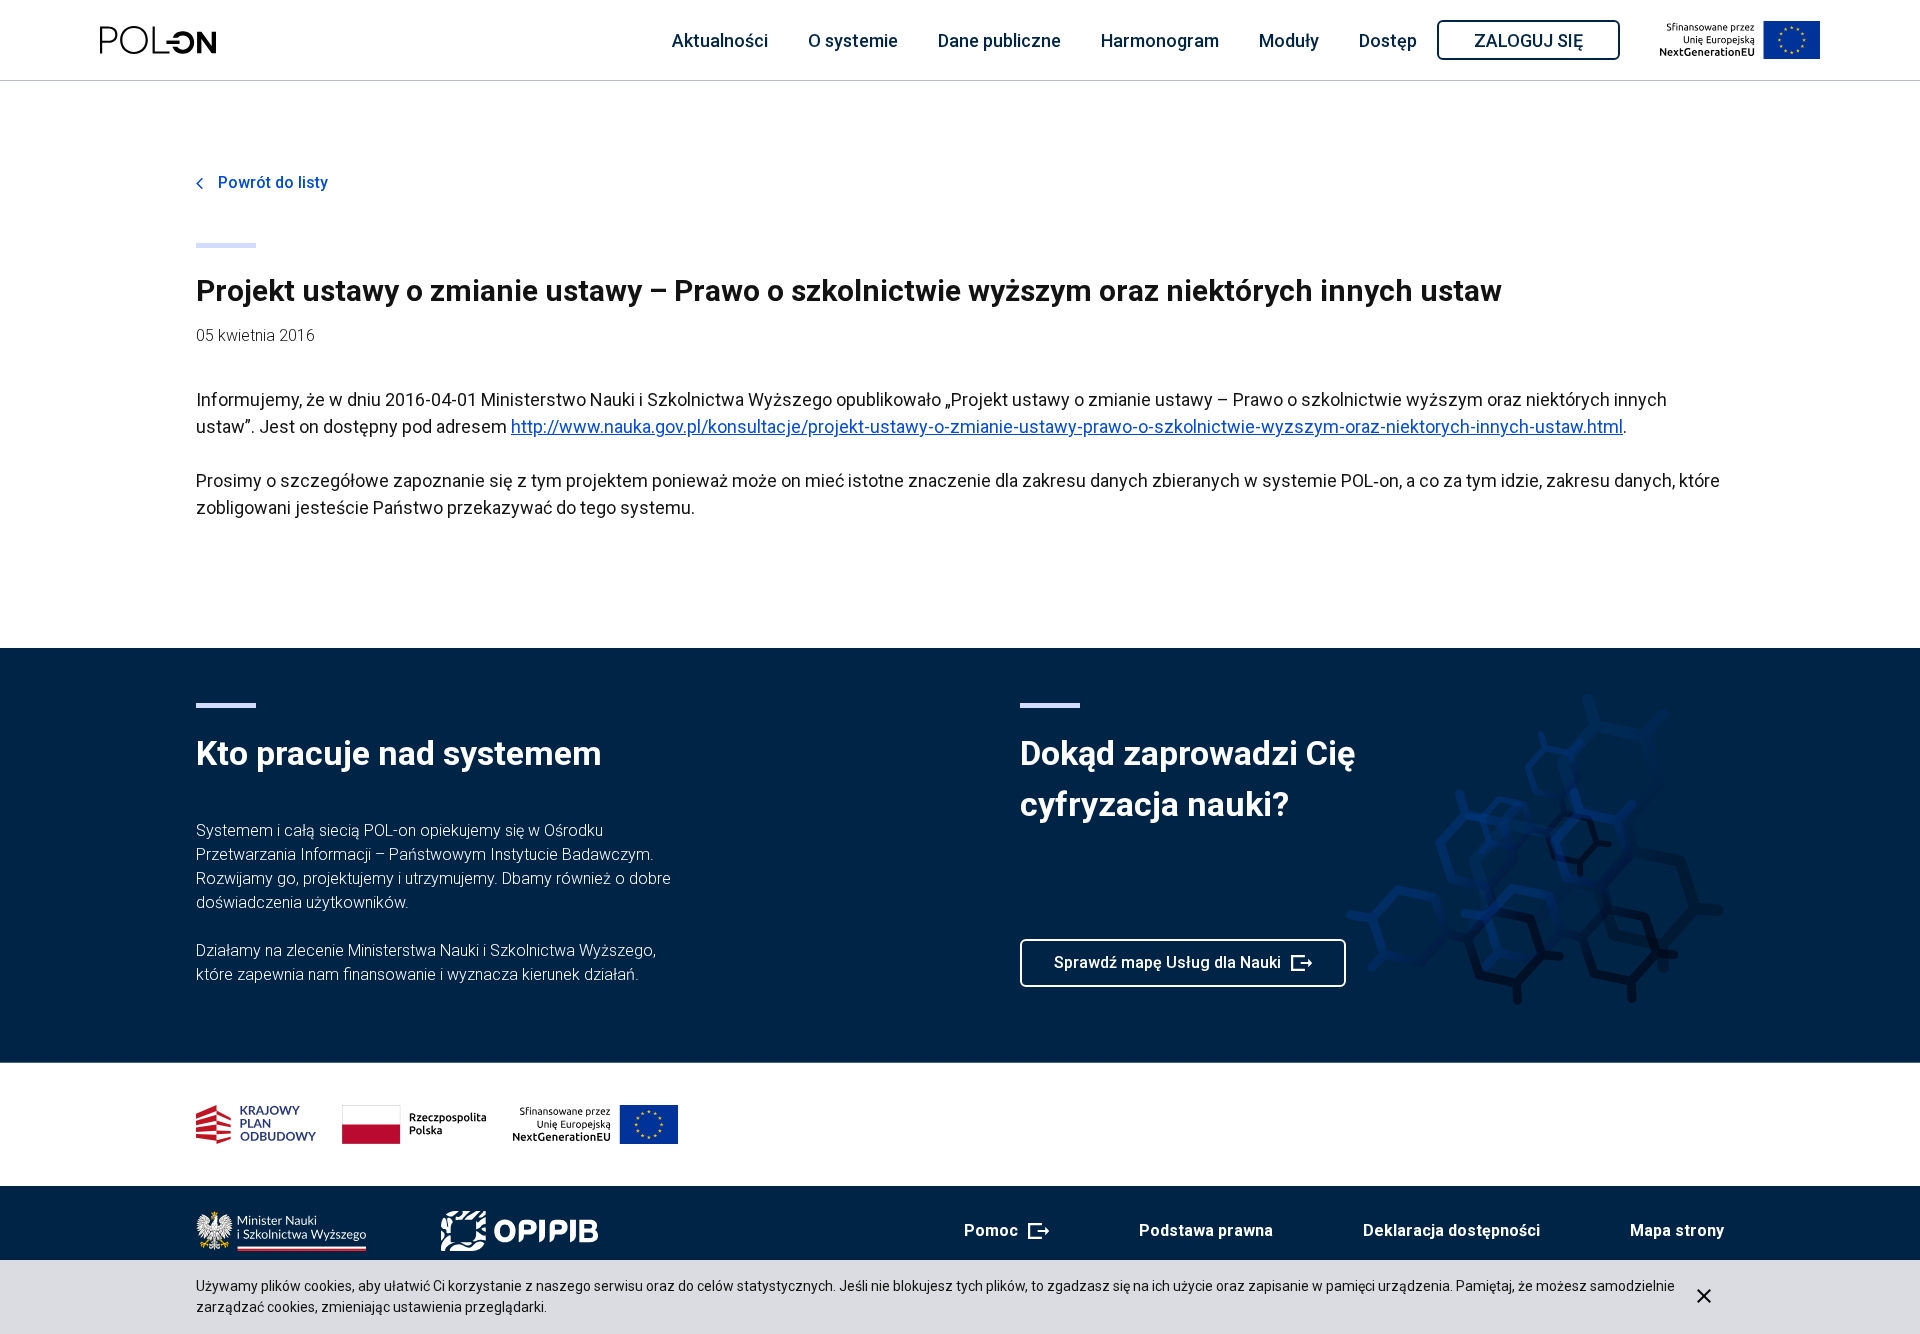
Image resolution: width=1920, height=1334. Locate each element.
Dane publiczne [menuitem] (999, 40)
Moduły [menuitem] (1289, 40)
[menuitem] (720, 40)
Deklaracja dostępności (1451, 1230)
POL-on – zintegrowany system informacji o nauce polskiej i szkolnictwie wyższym (158, 40)
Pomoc (1000, 1232)
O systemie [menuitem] (853, 40)
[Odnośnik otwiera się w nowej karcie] (281, 1231)
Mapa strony (1677, 1230)
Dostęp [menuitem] (1388, 40)
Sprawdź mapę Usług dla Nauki (1167, 970)
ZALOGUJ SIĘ (1545, 44)
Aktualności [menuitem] (720, 40)
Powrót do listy (273, 182)
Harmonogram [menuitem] (1160, 40)
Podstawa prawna (1206, 1230)
